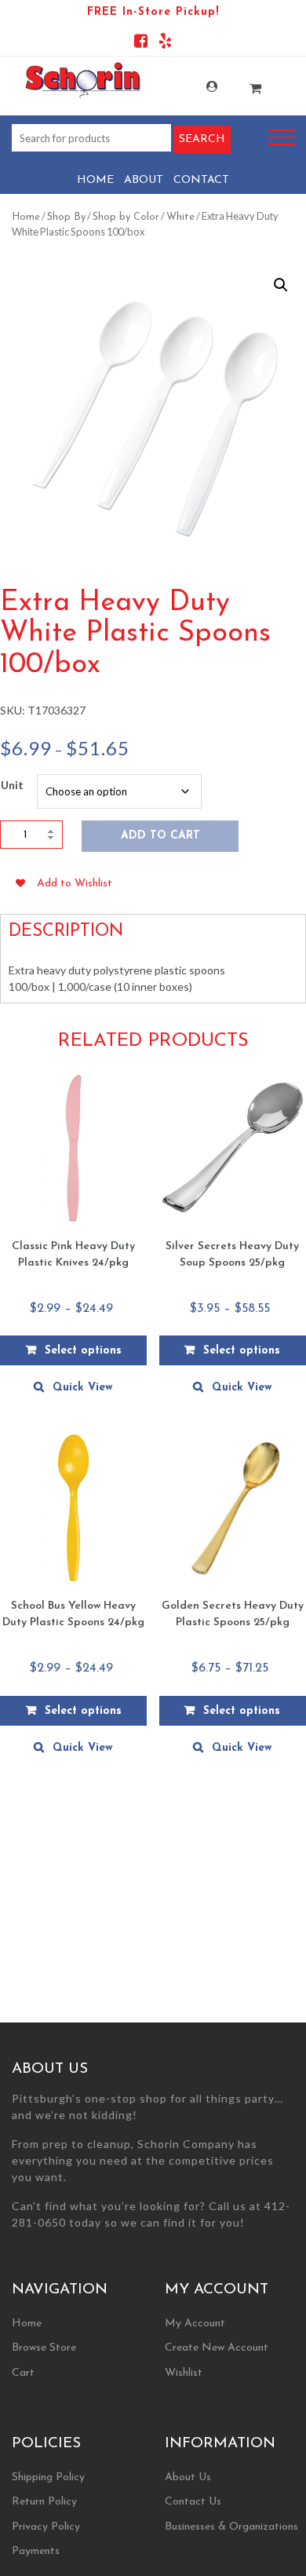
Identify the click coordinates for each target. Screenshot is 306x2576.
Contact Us (193, 2502)
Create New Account (217, 2348)
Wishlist (184, 2373)
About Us (188, 2477)
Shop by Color (126, 217)
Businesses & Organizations (231, 2527)
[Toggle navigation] (282, 138)
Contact (201, 180)
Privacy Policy (46, 2527)
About (144, 180)
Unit (12, 785)
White (180, 217)
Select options (83, 1351)
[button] (281, 285)
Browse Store (44, 2348)
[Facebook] (141, 44)
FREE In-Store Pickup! (153, 12)
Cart (23, 2373)
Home (95, 180)
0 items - (243, 84)
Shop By (66, 217)
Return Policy (44, 2502)
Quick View (83, 1388)
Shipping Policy (48, 2477)
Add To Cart (160, 836)
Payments (36, 2551)
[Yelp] (165, 44)
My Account (199, 87)
